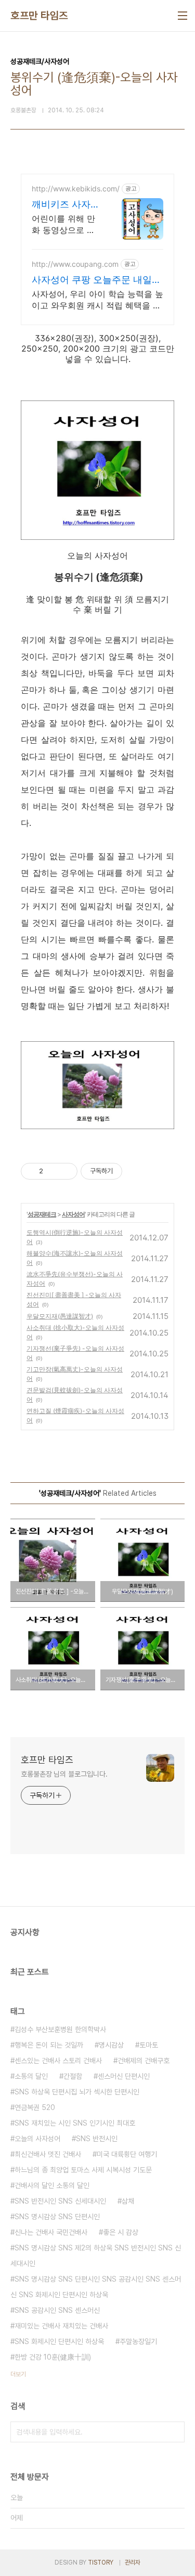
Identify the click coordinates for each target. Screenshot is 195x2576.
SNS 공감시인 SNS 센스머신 (57, 2310)
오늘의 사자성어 (37, 2139)
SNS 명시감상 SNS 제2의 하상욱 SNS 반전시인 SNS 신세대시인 (96, 2256)
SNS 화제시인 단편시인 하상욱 (59, 2341)
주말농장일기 (138, 2341)
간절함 (73, 2076)
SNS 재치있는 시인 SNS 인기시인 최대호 (75, 2123)
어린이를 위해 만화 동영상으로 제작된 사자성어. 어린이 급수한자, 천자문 (64, 224)
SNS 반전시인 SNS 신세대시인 (60, 2201)
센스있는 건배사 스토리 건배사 (58, 2061)
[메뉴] (183, 16)
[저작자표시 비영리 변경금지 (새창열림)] (136, 1171)
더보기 (18, 2374)
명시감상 (111, 2045)
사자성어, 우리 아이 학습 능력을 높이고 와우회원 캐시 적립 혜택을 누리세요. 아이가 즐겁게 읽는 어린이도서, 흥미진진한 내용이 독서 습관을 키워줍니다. (97, 300)
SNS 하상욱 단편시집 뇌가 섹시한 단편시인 (77, 2092)
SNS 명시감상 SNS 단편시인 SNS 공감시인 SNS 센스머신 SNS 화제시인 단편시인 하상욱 (96, 2287)
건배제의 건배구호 (144, 2061)
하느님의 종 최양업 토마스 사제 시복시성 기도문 (83, 2170)
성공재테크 (42, 1214)
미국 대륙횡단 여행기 (127, 2154)
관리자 (133, 2562)
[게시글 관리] (66, 1171)
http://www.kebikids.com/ (76, 189)
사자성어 (73, 1214)
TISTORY (101, 2562)
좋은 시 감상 (121, 2232)
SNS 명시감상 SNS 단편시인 (57, 2217)
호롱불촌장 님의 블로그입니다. (64, 1774)
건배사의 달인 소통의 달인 (52, 2185)
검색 (174, 2432)
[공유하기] (53, 1171)
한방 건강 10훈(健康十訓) (53, 2357)
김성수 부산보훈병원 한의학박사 (60, 2029)
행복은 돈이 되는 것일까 (49, 2045)
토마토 (149, 2045)
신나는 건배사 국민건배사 (51, 2232)
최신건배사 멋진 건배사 (48, 2154)
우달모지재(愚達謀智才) (60, 1316)
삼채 (128, 2201)
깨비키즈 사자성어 (66, 205)
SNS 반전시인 (97, 2139)
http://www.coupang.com (75, 264)
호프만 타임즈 (39, 16)
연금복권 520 (35, 2107)
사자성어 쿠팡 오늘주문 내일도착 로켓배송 (96, 280)
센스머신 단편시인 (124, 2076)
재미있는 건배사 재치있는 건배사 (61, 2326)
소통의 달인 (31, 2076)
